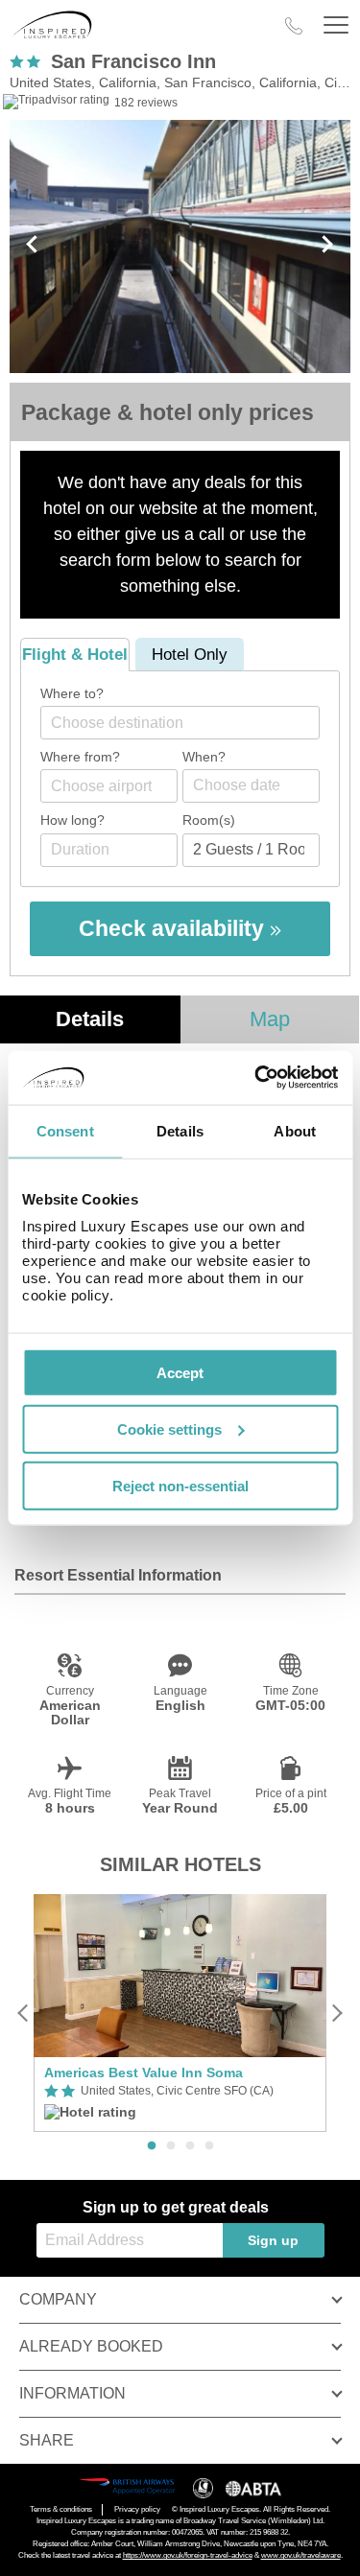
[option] (180, 2014)
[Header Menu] (336, 25)
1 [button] (152, 2146)
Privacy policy (137, 2509)
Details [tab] (180, 1130)
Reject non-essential (180, 1485)
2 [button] (171, 2146)
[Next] (336, 2013)
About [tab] (295, 1130)
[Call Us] (294, 26)
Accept (180, 1373)
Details (90, 1019)
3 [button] (190, 2146)
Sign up (273, 2240)
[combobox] (180, 723)
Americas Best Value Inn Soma (144, 2073)
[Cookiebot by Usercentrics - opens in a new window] (256, 1078)
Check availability (174, 928)
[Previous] (24, 2013)
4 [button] (209, 2146)
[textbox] (190, 723)
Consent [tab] (65, 1130)
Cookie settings (169, 1429)
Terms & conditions (61, 2509)
